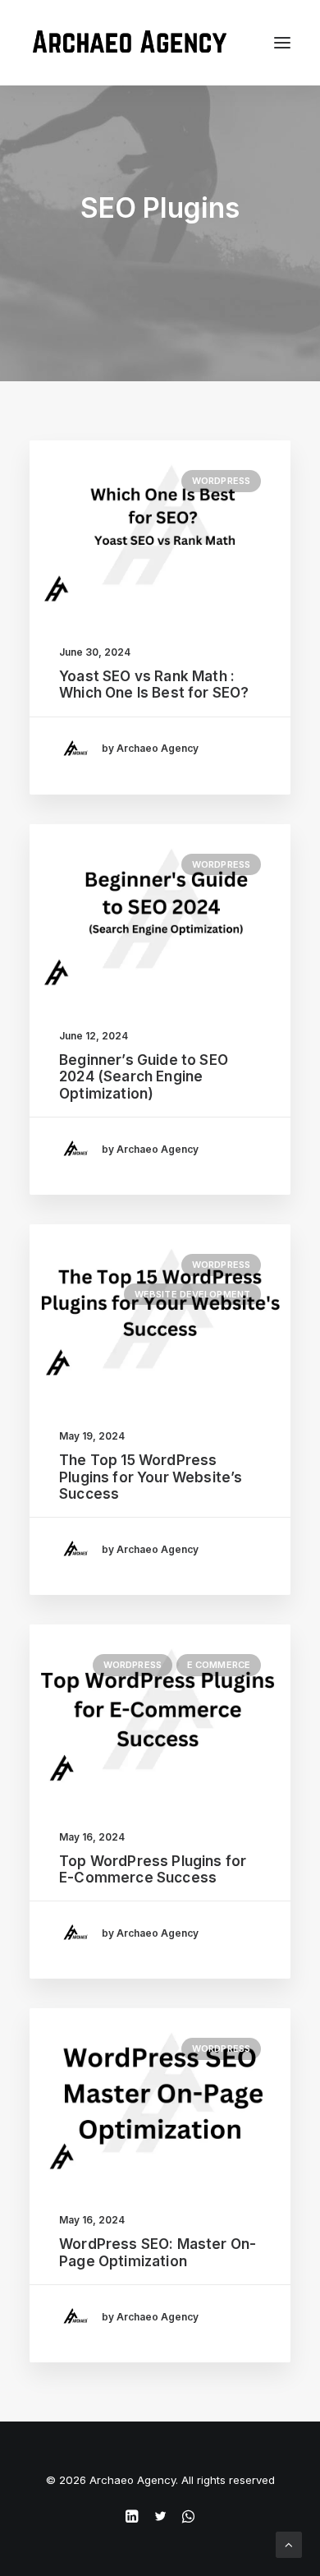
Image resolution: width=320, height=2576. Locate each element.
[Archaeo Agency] (129, 43)
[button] (160, 527)
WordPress (221, 481)
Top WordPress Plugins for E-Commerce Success (153, 1869)
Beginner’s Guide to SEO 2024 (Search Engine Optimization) (144, 1077)
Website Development (192, 1294)
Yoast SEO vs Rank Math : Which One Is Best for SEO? (154, 684)
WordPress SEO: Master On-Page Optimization (158, 2252)
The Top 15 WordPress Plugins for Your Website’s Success (151, 1477)
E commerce (219, 1665)
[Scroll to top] (289, 2544)
